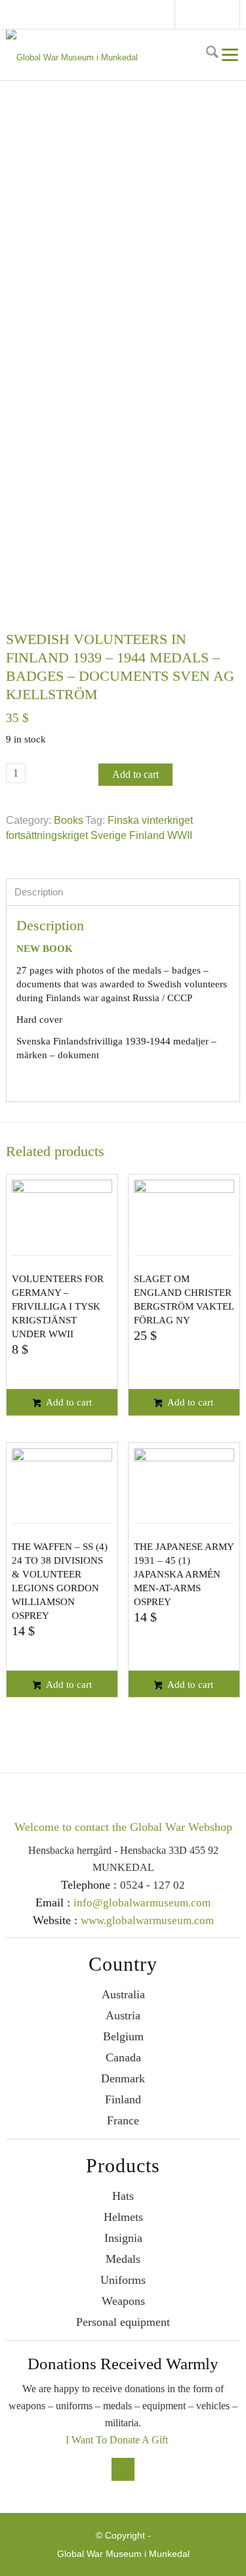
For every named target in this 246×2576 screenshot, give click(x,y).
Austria (123, 2015)
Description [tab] (39, 892)
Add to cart (135, 774)
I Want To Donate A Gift (117, 2440)
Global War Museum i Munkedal (123, 2554)
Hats (123, 2196)
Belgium (123, 2036)
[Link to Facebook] (190, 16)
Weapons (123, 2301)
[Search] (211, 54)
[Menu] (229, 54)
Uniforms (123, 2280)
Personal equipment (123, 2322)
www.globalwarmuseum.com (147, 1921)
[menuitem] (211, 54)
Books (69, 820)
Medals (123, 2259)
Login (234, 14)
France (123, 2120)
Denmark (123, 2078)
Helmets (123, 2217)
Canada (123, 2057)
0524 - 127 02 (153, 1885)
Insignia (123, 2238)
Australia (123, 1994)
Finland (123, 2099)
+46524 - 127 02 (222, 14)
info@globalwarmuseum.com (209, 14)
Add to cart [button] (68, 1402)
